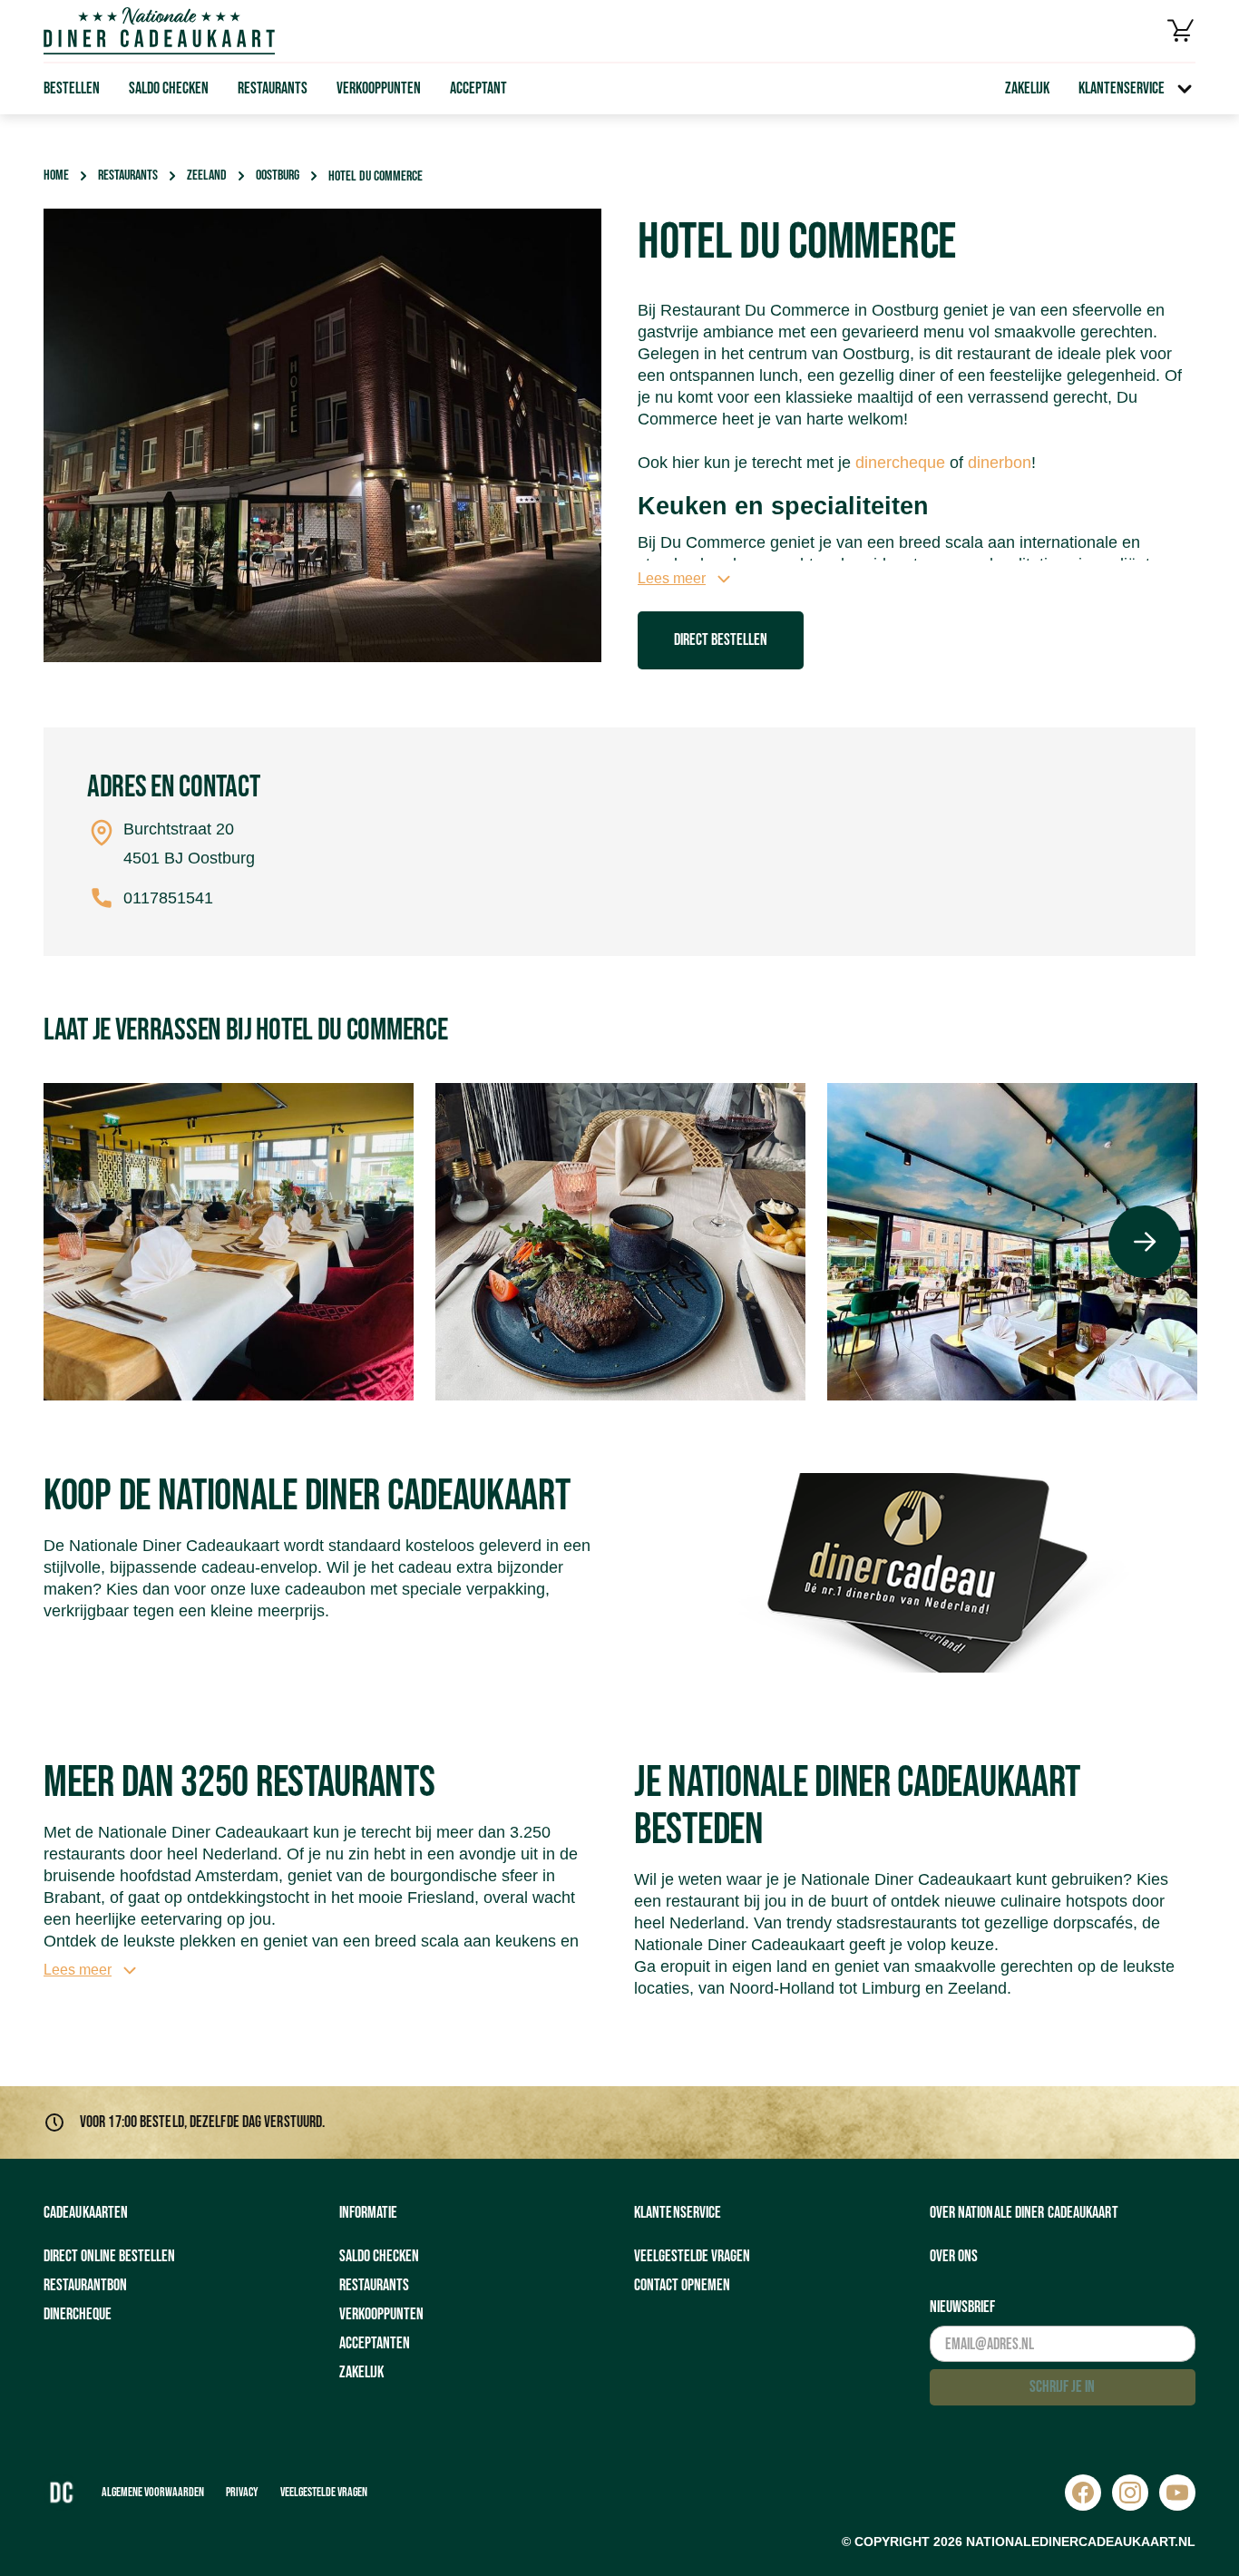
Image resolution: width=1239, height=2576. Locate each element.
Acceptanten (375, 2343)
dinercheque (900, 463)
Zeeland (207, 176)
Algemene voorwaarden (153, 2492)
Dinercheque (78, 2314)
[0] (1181, 31)
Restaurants (273, 88)
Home (56, 176)
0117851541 (168, 898)
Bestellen (72, 88)
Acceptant (478, 88)
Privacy (242, 2492)
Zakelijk (1027, 88)
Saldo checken (169, 88)
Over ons (954, 2256)
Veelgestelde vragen (692, 2256)
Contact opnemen (682, 2285)
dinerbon (1000, 463)
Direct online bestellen (109, 2256)
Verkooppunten (379, 88)
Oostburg (278, 176)
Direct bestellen (721, 640)
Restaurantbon (85, 2285)
